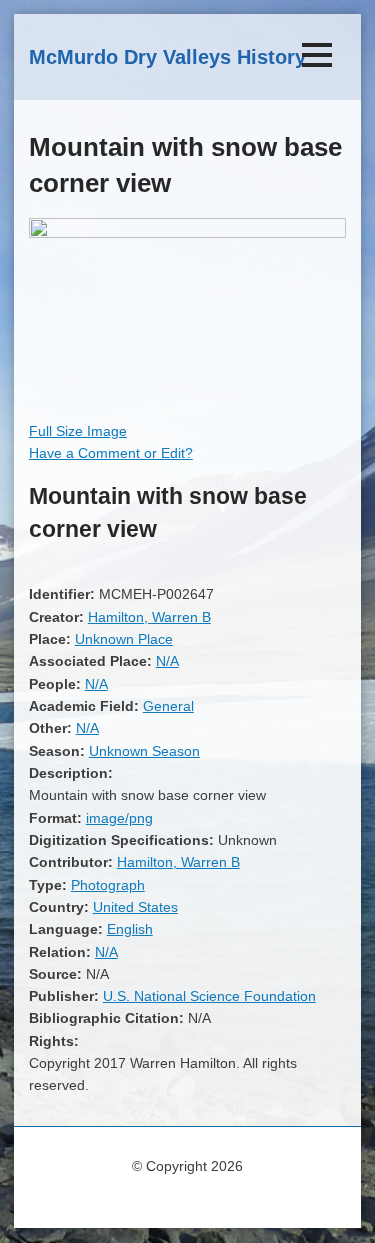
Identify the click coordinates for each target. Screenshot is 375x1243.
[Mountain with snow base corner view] (187, 233)
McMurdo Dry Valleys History (167, 57)
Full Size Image (78, 431)
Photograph (108, 885)
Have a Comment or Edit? (111, 453)
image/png (119, 818)
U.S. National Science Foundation (209, 996)
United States (135, 907)
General (168, 706)
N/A (167, 661)
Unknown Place (124, 639)
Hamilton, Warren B (149, 617)
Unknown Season (144, 751)
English (130, 929)
